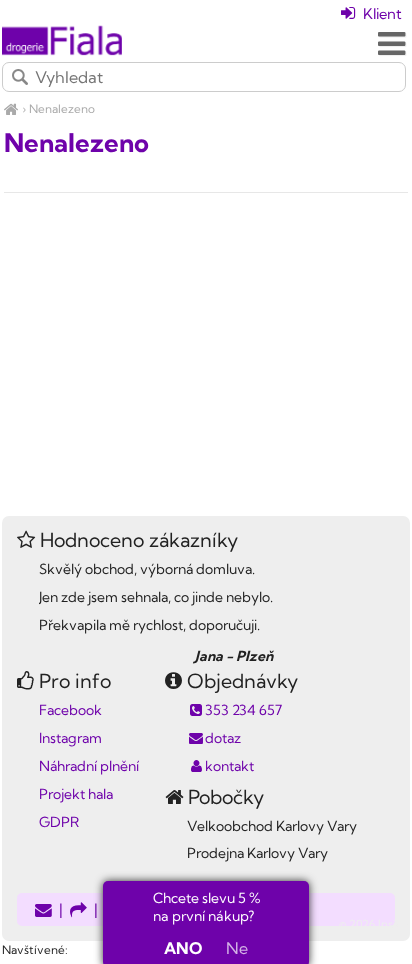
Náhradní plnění (89, 766)
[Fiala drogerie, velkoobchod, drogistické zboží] (11, 108)
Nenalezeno (62, 108)
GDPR (59, 822)
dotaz (223, 738)
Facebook (70, 710)
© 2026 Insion (374, 924)
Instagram (70, 738)
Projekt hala (76, 794)
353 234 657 (243, 710)
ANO (183, 948)
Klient (380, 13)
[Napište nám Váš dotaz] (43, 911)
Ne (237, 948)
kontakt (229, 766)
